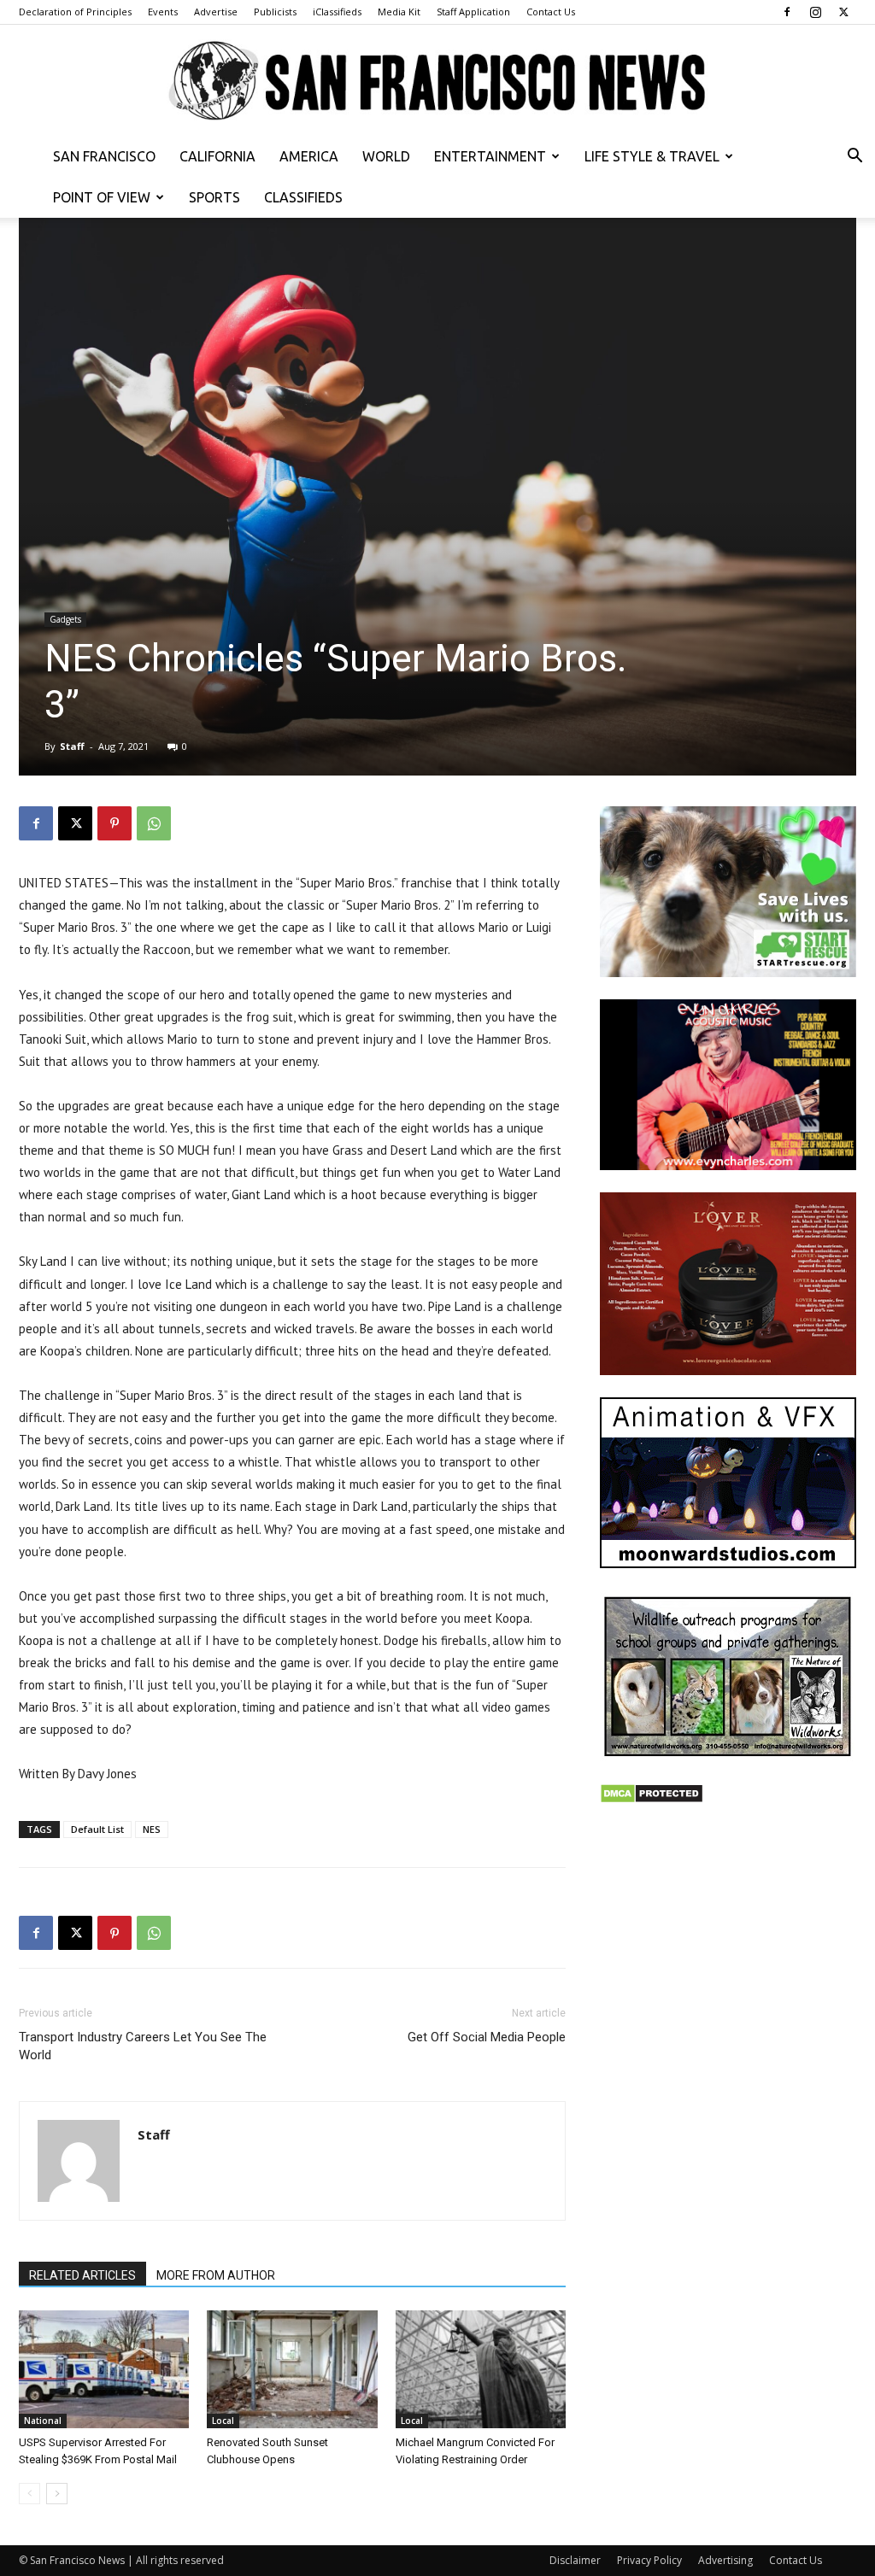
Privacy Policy (649, 2560)
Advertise (216, 12)
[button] (854, 158)
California (217, 156)
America (309, 156)
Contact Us (551, 12)
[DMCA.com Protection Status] (652, 1799)
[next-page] (57, 2494)
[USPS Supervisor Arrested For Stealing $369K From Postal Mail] (104, 2369)
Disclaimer (575, 2560)
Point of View (102, 197)
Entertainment (490, 156)
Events (163, 12)
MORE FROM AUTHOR (216, 2275)
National (43, 2421)
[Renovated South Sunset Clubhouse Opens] (292, 2369)
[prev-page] (29, 2494)
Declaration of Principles (75, 12)
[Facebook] (787, 12)
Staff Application (473, 12)
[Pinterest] (115, 823)
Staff (72, 746)
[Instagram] (815, 12)
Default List (97, 1829)
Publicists (275, 12)
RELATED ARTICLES (82, 2275)
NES (152, 1829)
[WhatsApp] (154, 823)
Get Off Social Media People (487, 2037)
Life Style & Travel (652, 156)
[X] (843, 12)
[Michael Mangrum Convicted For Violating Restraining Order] (481, 2369)
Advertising (725, 2560)
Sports (214, 197)
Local (223, 2421)
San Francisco (104, 156)
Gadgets (65, 619)
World (386, 156)
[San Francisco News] (437, 82)
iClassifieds (337, 12)
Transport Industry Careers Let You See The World (143, 2046)
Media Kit (399, 12)
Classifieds (303, 197)
